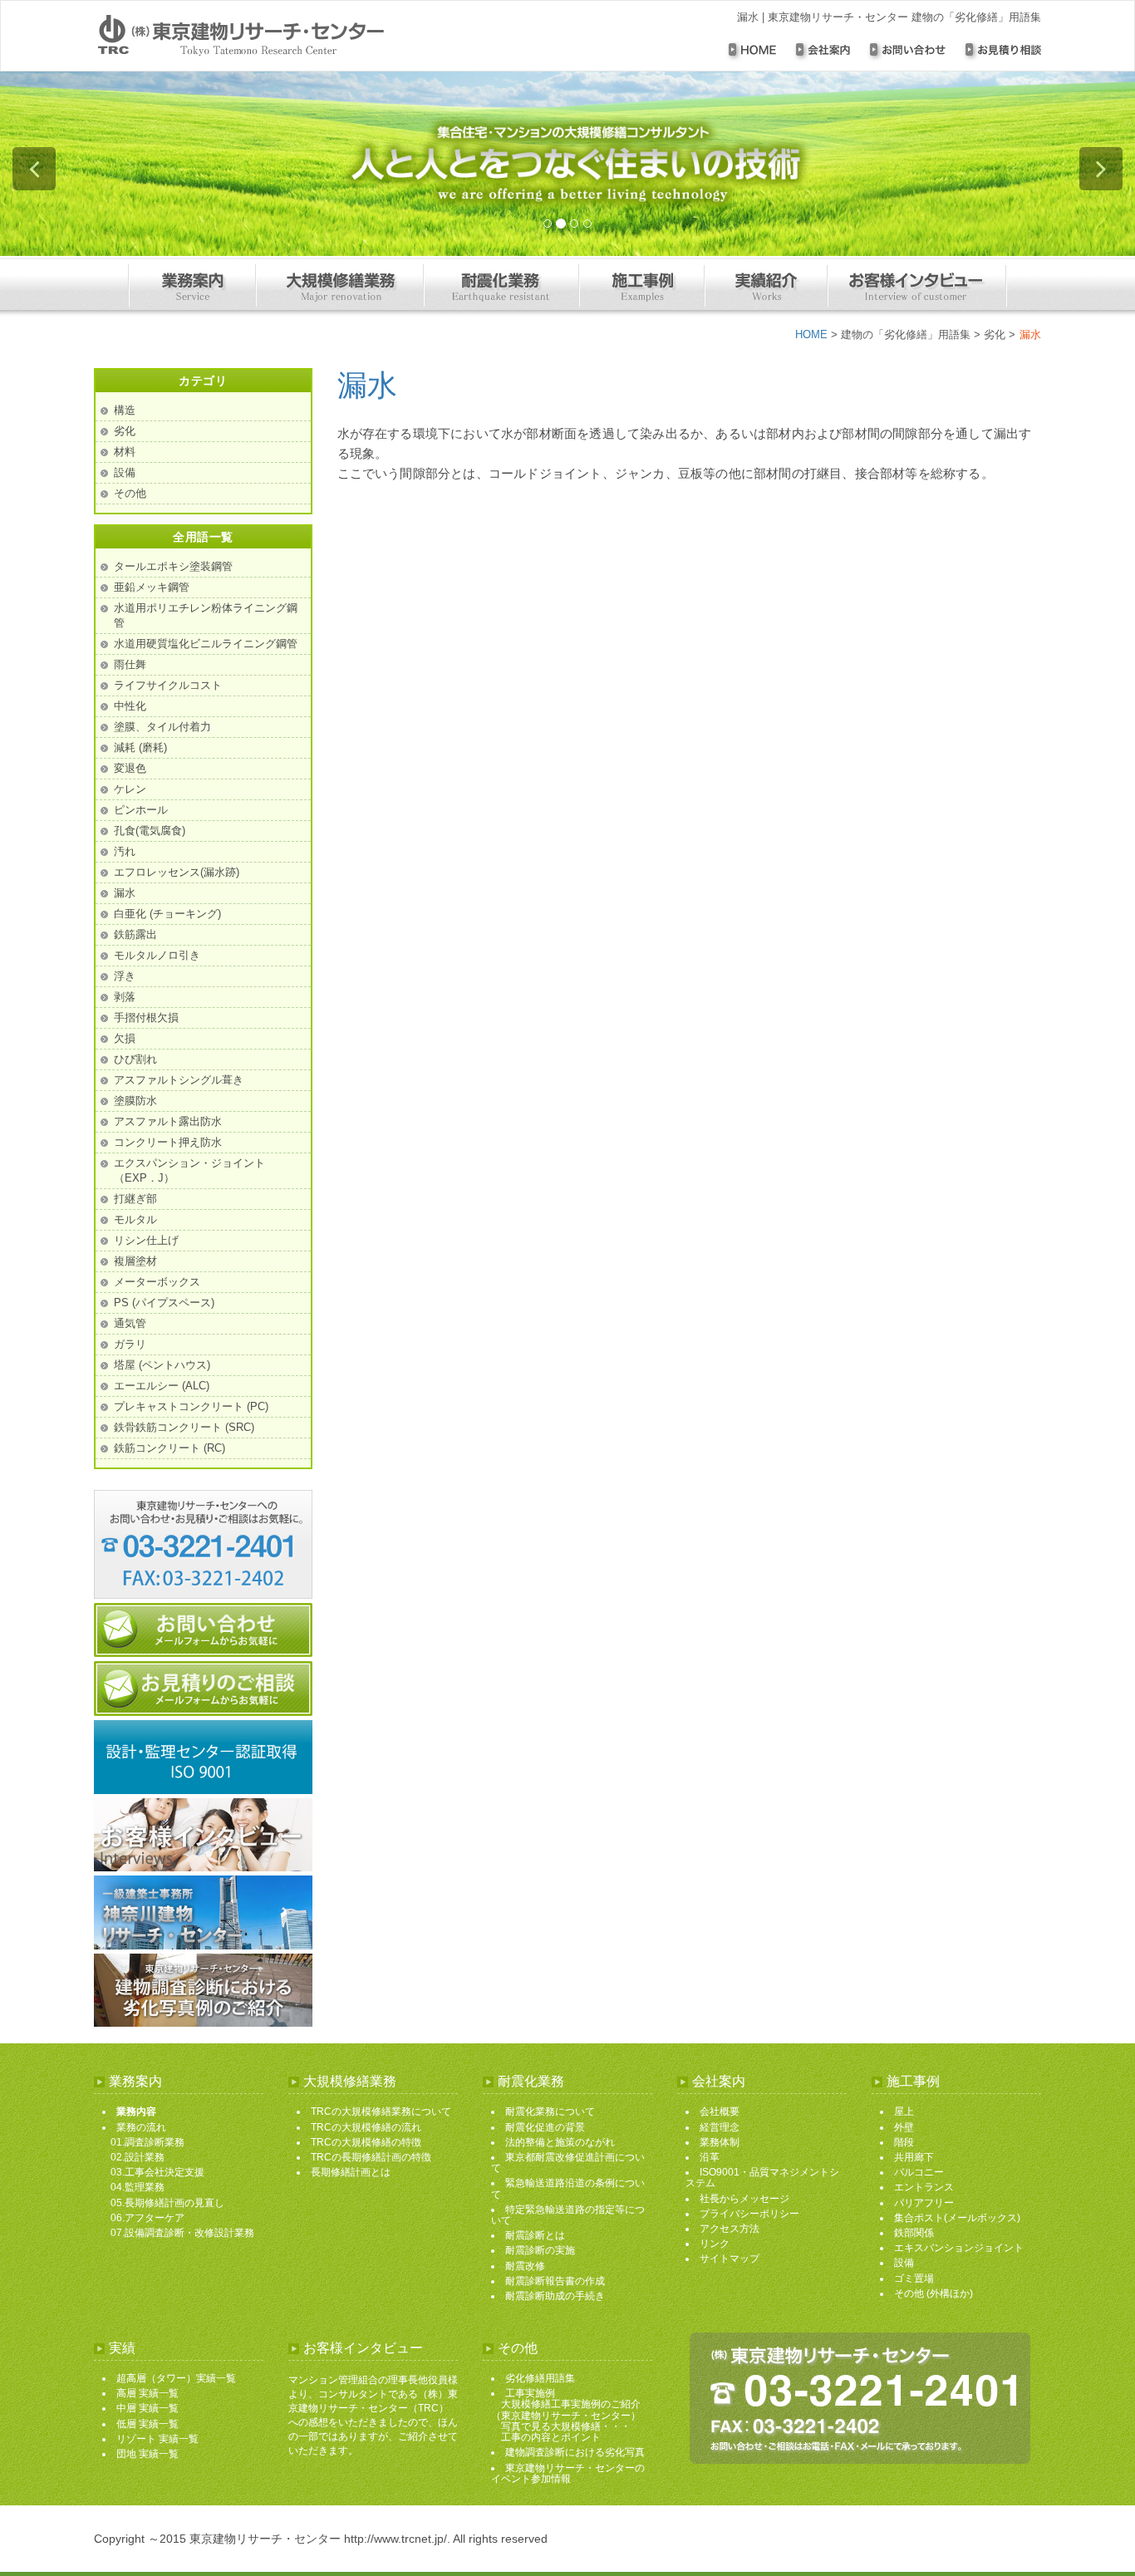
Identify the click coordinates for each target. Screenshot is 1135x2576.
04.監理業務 (138, 2187)
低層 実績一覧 (147, 2424)
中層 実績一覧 (147, 2408)
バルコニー (919, 2172)
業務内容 (136, 2111)
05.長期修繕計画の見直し (167, 2203)
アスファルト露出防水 (168, 1121)
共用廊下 (914, 2157)
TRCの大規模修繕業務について (381, 2111)
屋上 (904, 2111)
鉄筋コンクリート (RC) (170, 1448)
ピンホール (141, 810)
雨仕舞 (130, 664)
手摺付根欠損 (146, 1018)
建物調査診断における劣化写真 (575, 2452)
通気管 (130, 1323)
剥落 (125, 997)
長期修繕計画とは (351, 2172)
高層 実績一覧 (147, 2393)
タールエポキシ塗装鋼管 (173, 566)
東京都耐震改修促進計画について (568, 2163)
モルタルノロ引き (157, 955)
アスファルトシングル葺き (179, 1080)
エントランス (924, 2187)
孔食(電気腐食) (150, 831)
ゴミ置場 (914, 2279)
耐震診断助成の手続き (555, 2296)
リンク (715, 2244)
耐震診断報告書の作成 (555, 2281)
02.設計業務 (138, 2157)
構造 (125, 410)
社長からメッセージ (744, 2199)
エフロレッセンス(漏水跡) (177, 872)
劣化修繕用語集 (540, 2378)
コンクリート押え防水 (168, 1142)
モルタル (135, 1219)
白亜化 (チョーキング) (167, 914)
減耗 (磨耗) (140, 747)
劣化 (995, 334)
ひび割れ (135, 1059)
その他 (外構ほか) (934, 2293)
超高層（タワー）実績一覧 (176, 2378)
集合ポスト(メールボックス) (957, 2218)
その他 (130, 493)
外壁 (904, 2127)
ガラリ (130, 1344)
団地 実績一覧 (147, 2454)
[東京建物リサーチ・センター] (283, 36)
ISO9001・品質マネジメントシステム (762, 2178)
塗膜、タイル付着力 (162, 727)
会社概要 (720, 2111)
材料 (125, 452)
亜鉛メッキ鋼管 (152, 587)
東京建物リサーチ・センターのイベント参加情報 (568, 2473)
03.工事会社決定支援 (157, 2172)
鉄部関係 (914, 2233)
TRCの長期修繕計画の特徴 (371, 2157)
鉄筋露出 (135, 934)
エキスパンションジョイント (959, 2248)
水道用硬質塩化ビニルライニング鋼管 (206, 644)
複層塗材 (135, 1261)
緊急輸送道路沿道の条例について (568, 2188)
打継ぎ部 (135, 1199)
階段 (904, 2142)
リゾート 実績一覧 (157, 2439)
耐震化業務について (550, 2111)
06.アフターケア (147, 2218)
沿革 (710, 2157)
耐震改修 (525, 2266)
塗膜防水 (135, 1101)
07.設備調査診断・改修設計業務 (182, 2233)
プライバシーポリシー (749, 2214)
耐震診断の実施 (540, 2250)
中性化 (130, 706)
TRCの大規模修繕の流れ (366, 2127)
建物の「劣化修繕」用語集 (906, 334)
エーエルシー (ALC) (162, 1386)
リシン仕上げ (146, 1240)
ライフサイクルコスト (168, 685)
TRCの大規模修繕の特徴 (366, 2142)
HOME (811, 334)
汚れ (125, 851)
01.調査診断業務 (147, 2142)
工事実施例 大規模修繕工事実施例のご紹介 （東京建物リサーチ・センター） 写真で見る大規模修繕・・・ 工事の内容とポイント (566, 2415)
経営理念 (720, 2127)
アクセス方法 (730, 2229)
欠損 (125, 1038)
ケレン (130, 789)
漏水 (367, 385)
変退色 (130, 768)
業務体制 (720, 2142)
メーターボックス (157, 1282)
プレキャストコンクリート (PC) (191, 1406)
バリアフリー (924, 2203)
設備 (125, 472)
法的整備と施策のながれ (560, 2142)
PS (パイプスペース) (164, 1303)
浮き (125, 976)
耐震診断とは (535, 2235)
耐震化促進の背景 (545, 2127)
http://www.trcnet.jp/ (396, 2539)
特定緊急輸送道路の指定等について (568, 2215)
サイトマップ (730, 2259)
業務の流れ (141, 2127)
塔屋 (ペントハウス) (162, 1365)
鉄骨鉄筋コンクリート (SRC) (184, 1427)
